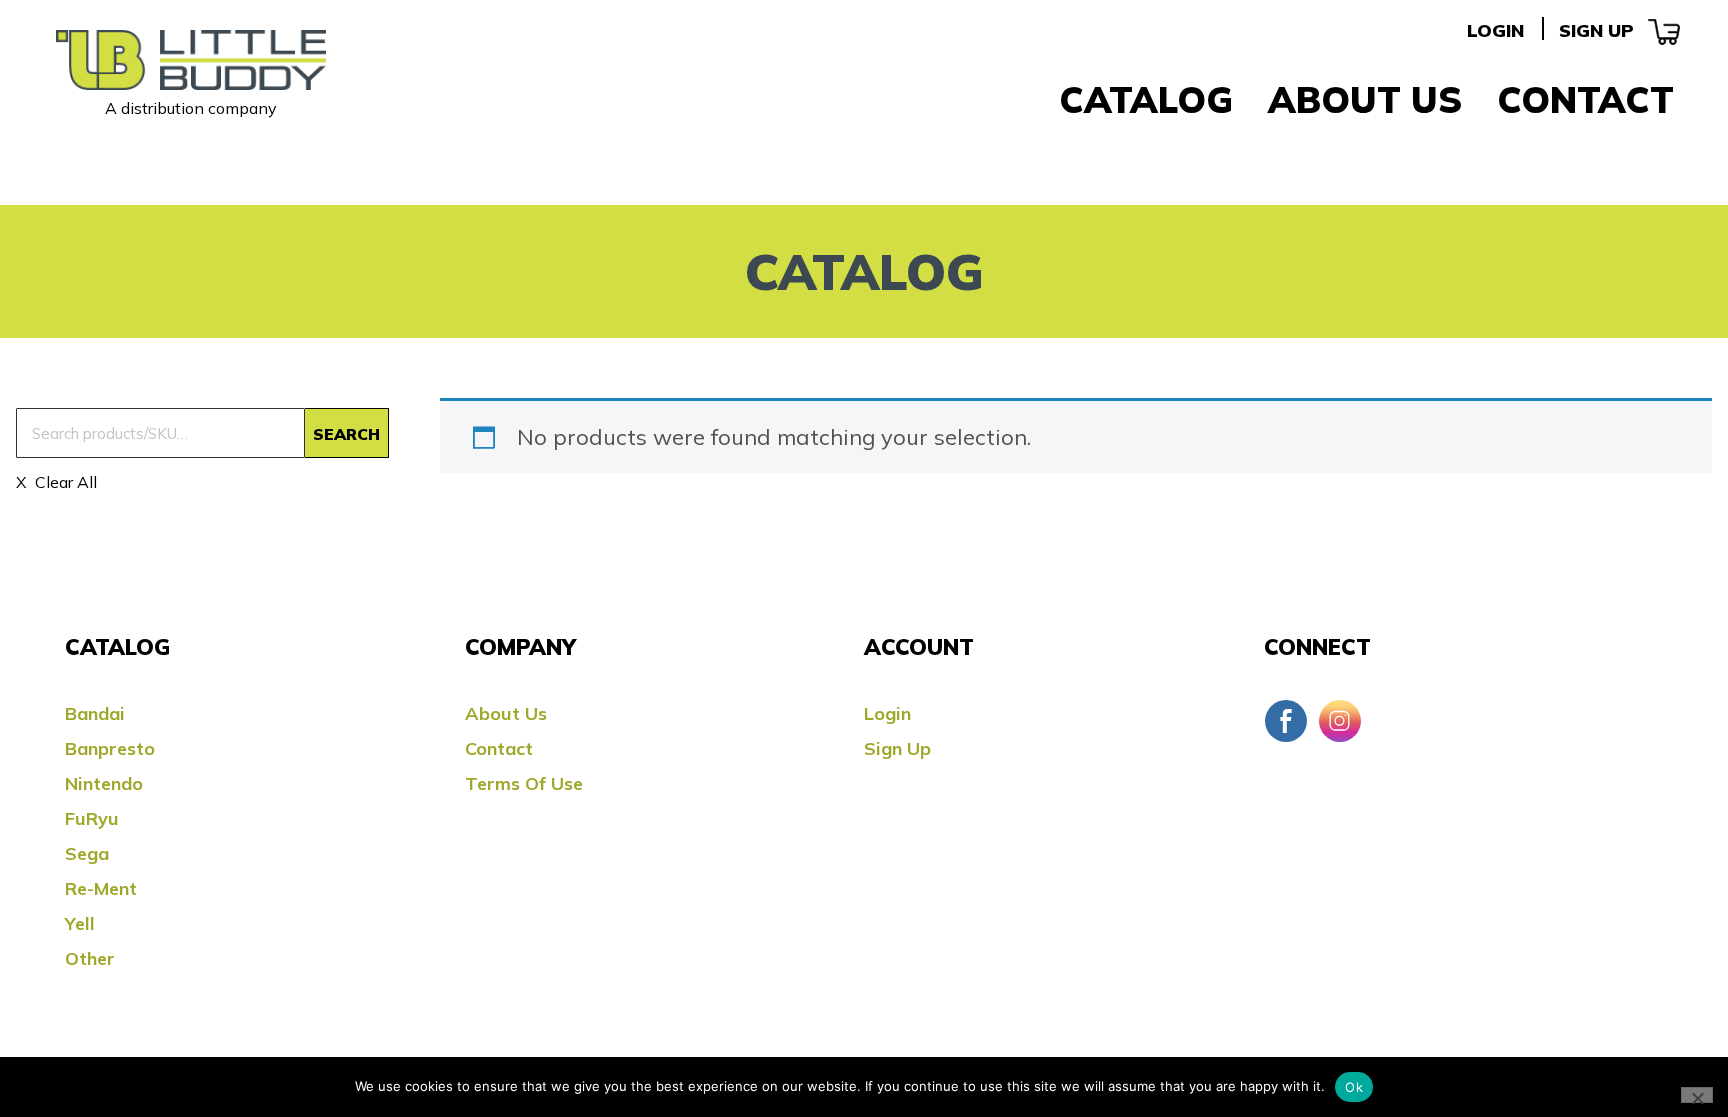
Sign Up (1596, 30)
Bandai (95, 713)
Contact (1585, 99)
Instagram (1340, 721)
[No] (1697, 1095)
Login (1495, 30)
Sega (87, 853)
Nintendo (104, 783)
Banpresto (110, 748)
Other (90, 958)
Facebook (1286, 721)
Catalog (1146, 99)
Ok (1354, 1087)
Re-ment (101, 888)
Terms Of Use (524, 783)
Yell (80, 923)
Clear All (64, 482)
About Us (1365, 99)
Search (346, 434)
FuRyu (92, 818)
